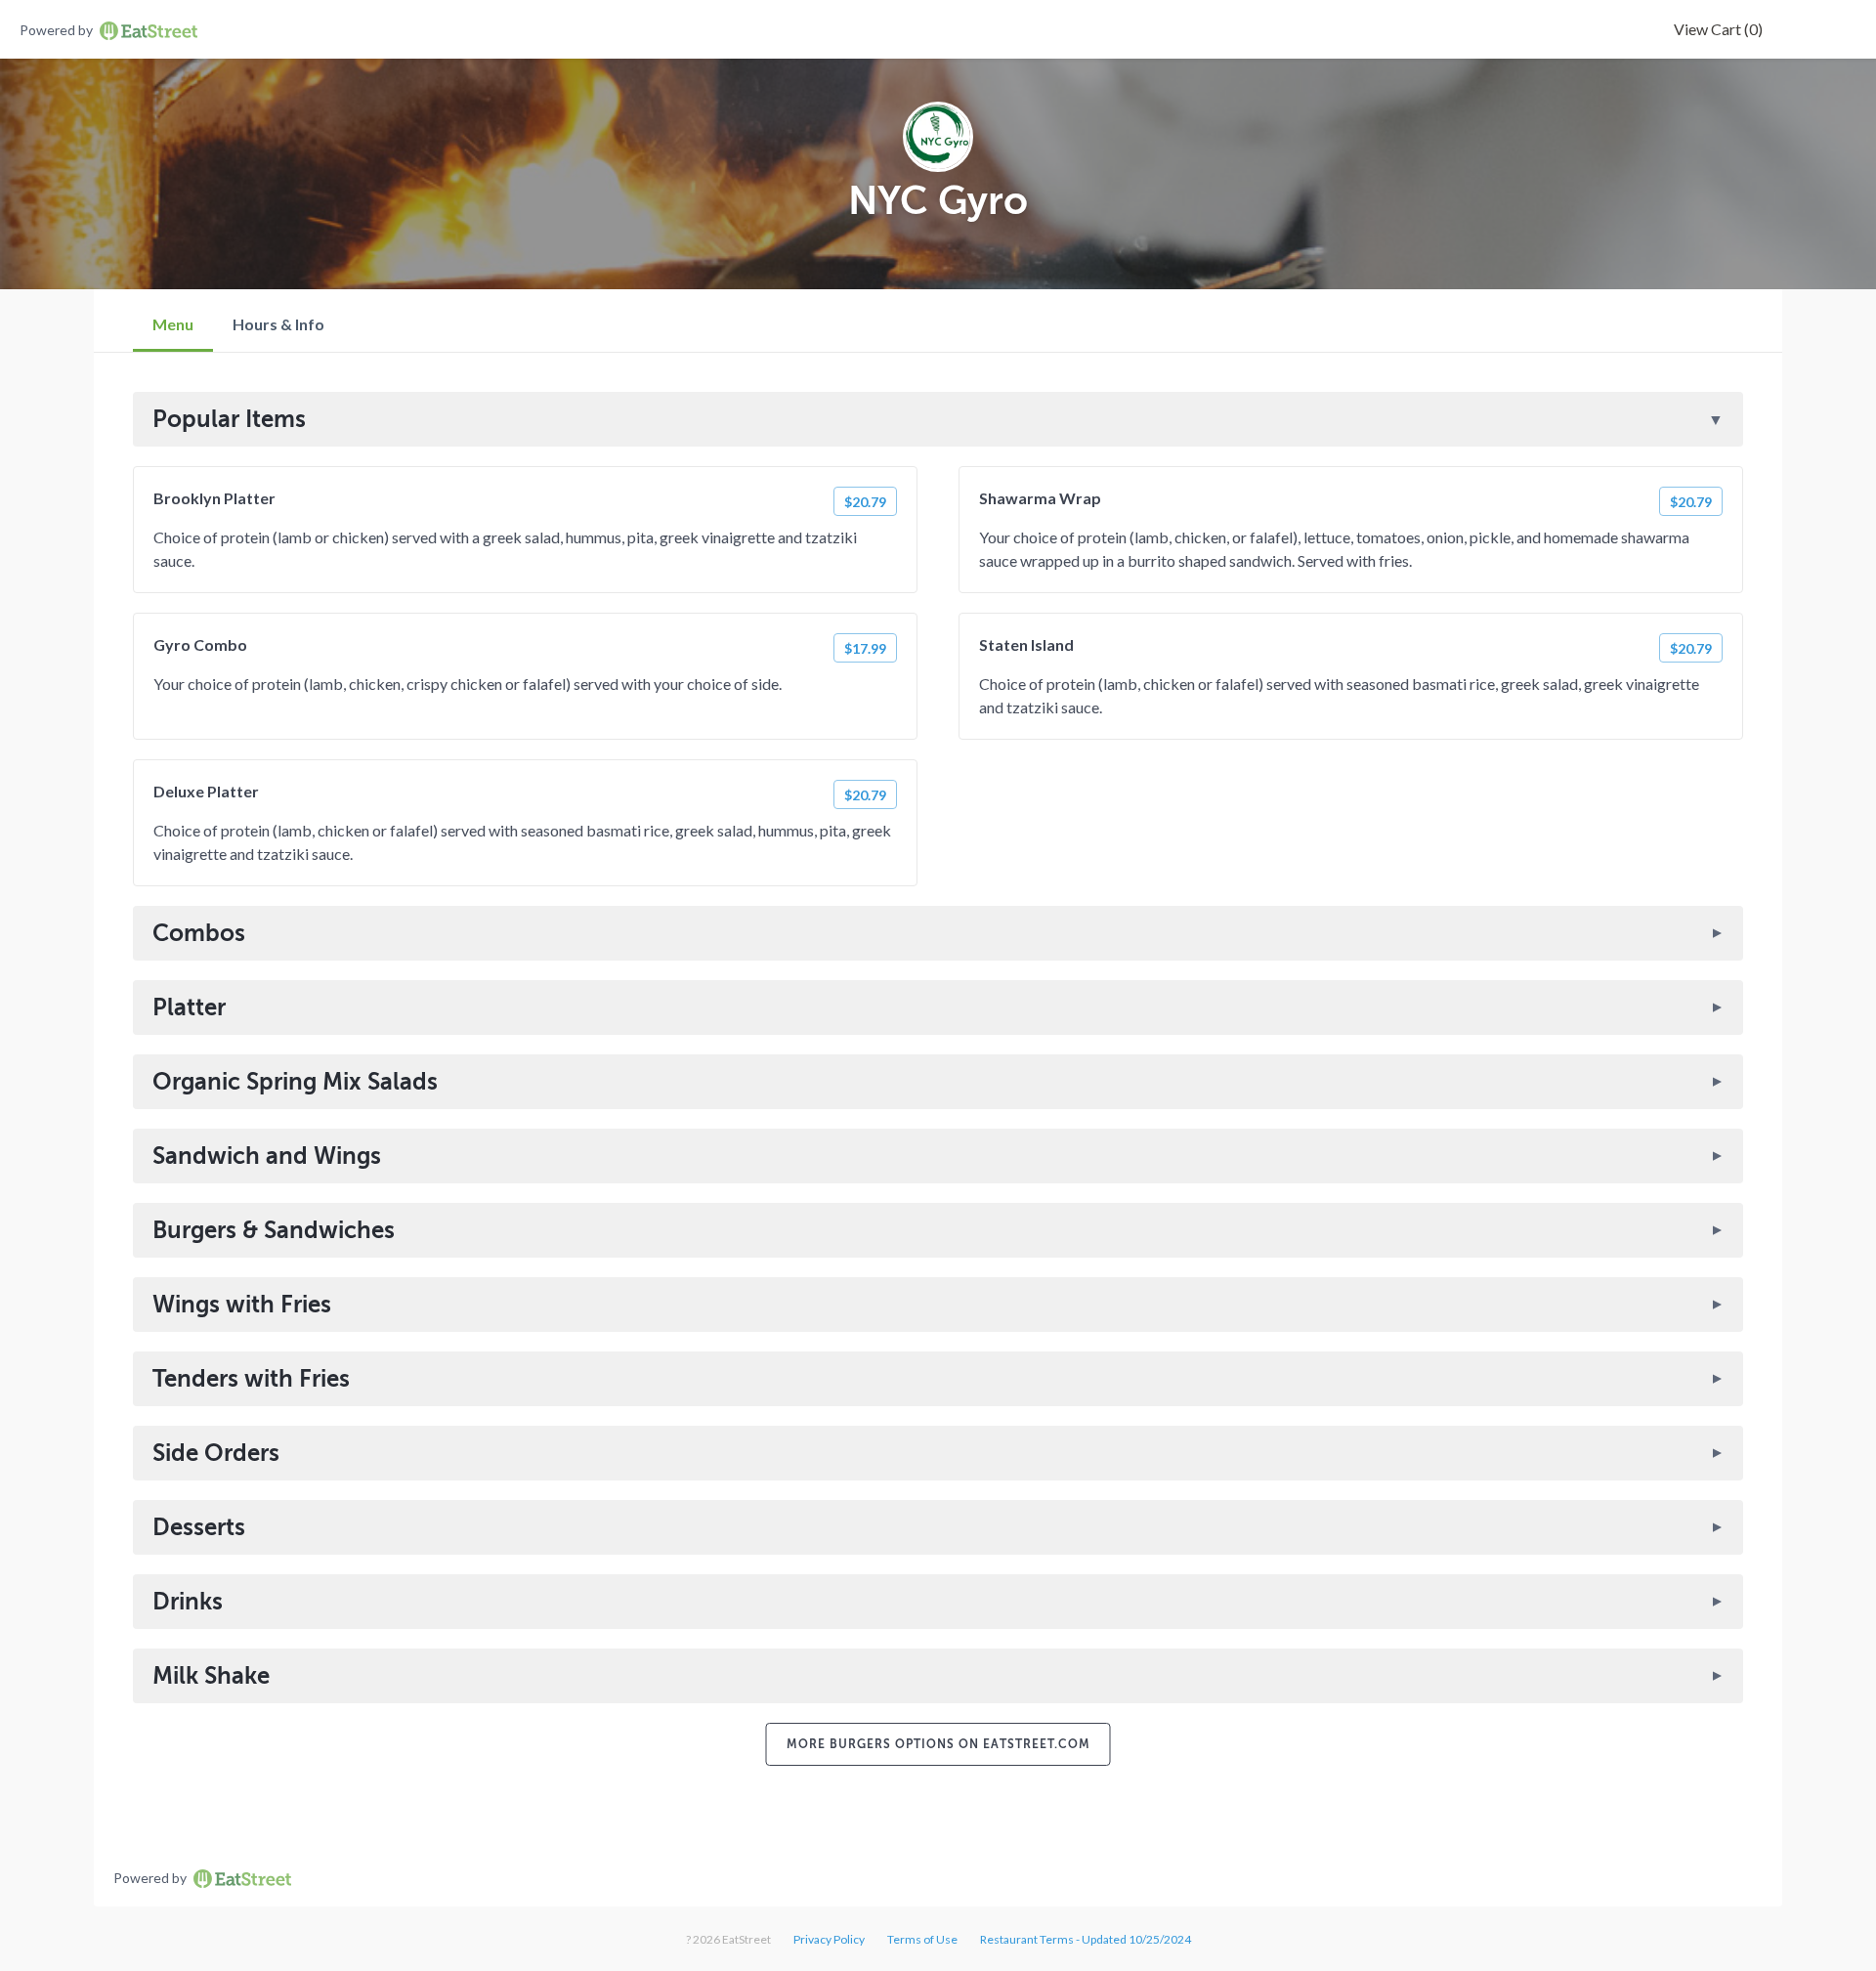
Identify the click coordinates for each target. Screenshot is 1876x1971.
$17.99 (865, 648)
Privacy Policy (829, 1939)
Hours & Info (278, 324)
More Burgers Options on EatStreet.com (938, 1744)
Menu (173, 324)
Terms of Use (922, 1939)
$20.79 (865, 502)
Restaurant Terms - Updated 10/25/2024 (1086, 1939)
